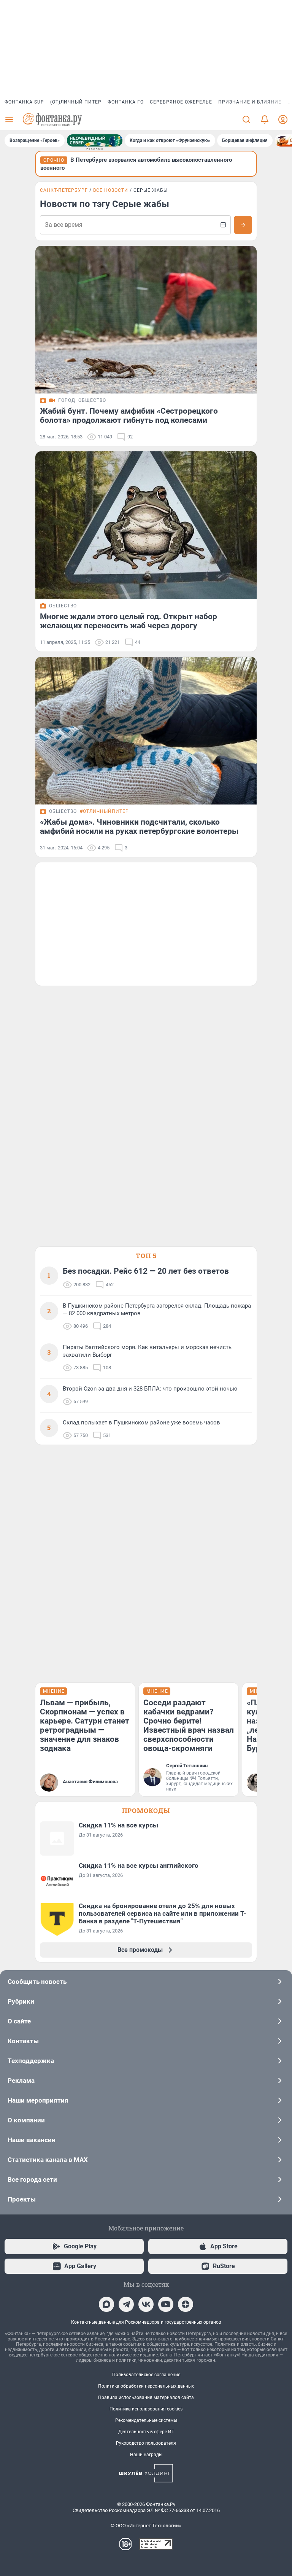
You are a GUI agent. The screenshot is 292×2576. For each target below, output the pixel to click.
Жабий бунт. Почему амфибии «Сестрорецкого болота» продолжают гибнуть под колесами (129, 416)
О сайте (19, 2021)
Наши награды (146, 2455)
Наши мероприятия (38, 2100)
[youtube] (166, 2304)
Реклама (21, 2081)
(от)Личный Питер (76, 102)
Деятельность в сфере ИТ (146, 2432)
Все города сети (32, 2179)
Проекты (22, 2199)
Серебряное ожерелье (181, 102)
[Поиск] (246, 119)
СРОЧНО (54, 160)
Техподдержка (31, 2061)
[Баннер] (95, 140)
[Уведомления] (265, 119)
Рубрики (21, 2001)
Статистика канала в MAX (48, 2160)
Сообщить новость (37, 1982)
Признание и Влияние (250, 102)
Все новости (111, 190)
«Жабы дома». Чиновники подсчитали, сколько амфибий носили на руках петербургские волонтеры (139, 827)
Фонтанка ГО (126, 102)
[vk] (146, 2304)
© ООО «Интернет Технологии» (146, 2526)
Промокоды (146, 1811)
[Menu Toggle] (9, 119)
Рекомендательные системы (146, 2420)
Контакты (23, 2041)
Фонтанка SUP (24, 102)
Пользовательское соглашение (146, 2375)
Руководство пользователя (146, 2443)
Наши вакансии (32, 2140)
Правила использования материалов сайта (146, 2398)
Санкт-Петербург (64, 190)
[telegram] (126, 2304)
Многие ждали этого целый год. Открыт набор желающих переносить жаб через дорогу (129, 621)
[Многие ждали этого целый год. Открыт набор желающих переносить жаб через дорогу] (146, 525)
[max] (106, 2304)
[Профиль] (283, 119)
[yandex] (186, 2304)
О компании (26, 2120)
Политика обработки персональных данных (146, 2386)
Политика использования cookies (146, 2409)
